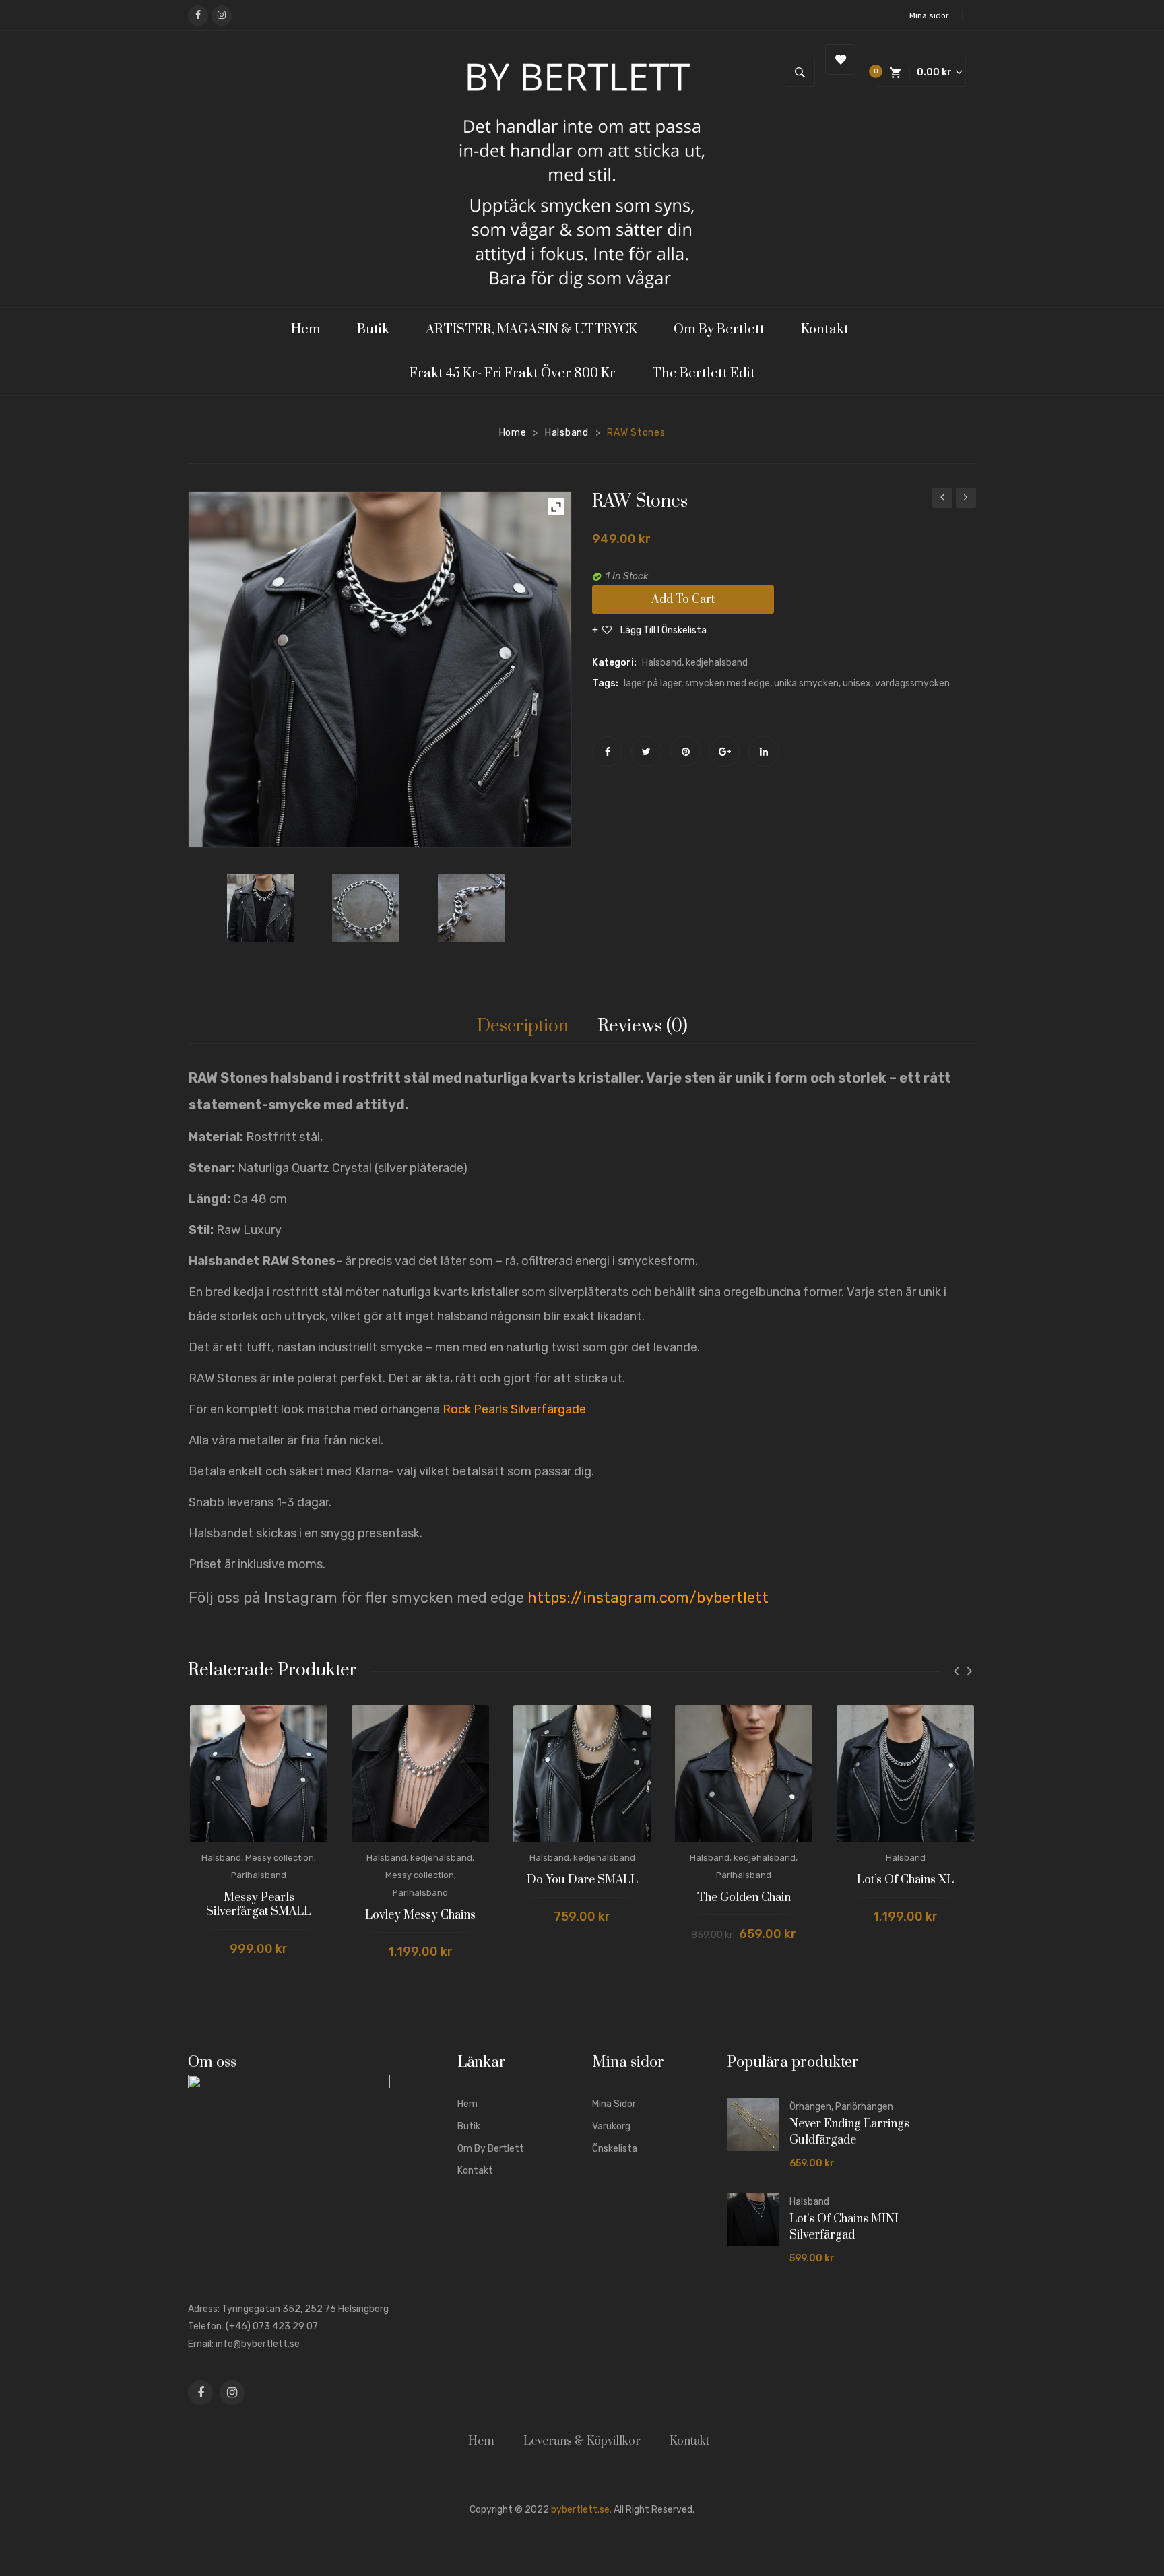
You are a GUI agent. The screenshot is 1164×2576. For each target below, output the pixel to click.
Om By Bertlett (491, 2149)
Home (513, 433)
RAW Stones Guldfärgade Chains (966, 500)
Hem (467, 2104)
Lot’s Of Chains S (942, 500)
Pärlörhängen (864, 2107)
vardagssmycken (912, 683)
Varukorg (611, 2126)
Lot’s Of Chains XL (905, 1880)
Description (523, 1026)
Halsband (567, 433)
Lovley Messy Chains (420, 1915)
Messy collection (280, 1858)
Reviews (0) (643, 1026)
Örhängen (810, 2107)
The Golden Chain (744, 1898)
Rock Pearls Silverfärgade (514, 1409)
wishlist (840, 60)
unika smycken (806, 683)
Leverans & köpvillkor (582, 2441)
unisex (857, 683)
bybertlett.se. (581, 2510)
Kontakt (475, 2171)
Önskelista (615, 2149)
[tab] (523, 1027)
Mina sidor (929, 15)
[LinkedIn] (764, 751)
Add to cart (683, 600)
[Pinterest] (685, 751)
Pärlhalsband (259, 1875)
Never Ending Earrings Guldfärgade (849, 2132)
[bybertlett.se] (582, 168)
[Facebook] (198, 15)
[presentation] (956, 1671)
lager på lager (652, 683)
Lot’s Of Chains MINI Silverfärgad (844, 2227)
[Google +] (724, 751)
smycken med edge (727, 683)
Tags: (605, 683)
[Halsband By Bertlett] (274, 908)
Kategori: (614, 663)
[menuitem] (312, 330)
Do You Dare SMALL (582, 1880)
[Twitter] (646, 751)
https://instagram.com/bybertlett (648, 1598)
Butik (469, 2126)
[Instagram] (222, 15)
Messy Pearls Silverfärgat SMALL (259, 1905)
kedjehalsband (717, 663)
